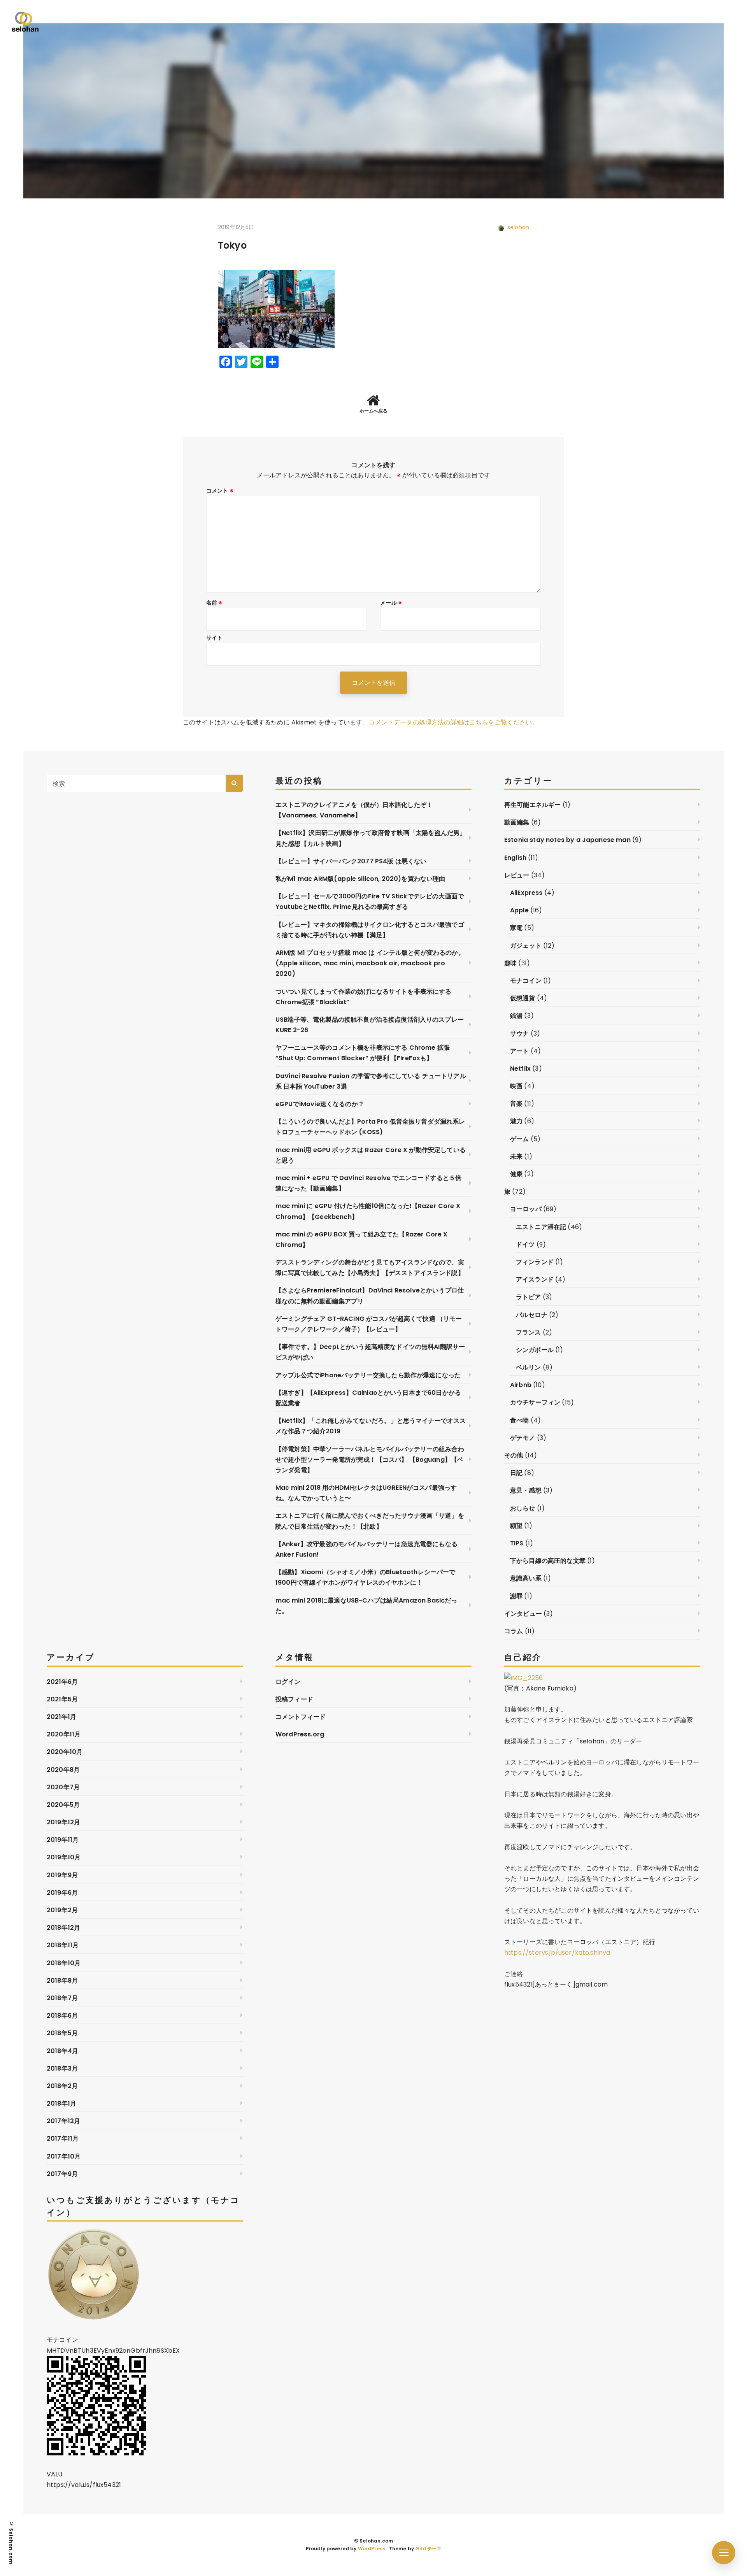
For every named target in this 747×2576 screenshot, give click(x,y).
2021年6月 (62, 1682)
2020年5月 (63, 1805)
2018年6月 (62, 2016)
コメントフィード (301, 1717)
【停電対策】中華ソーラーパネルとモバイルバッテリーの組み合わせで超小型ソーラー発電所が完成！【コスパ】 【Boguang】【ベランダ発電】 (370, 1460)
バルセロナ (532, 1315)
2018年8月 (62, 1981)
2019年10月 (64, 1857)
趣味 (510, 963)
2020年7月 (63, 1787)
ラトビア (529, 1297)
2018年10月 (64, 1963)
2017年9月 (62, 2174)
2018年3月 (62, 2068)
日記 (516, 1473)
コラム (514, 1631)
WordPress (372, 2549)
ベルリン (529, 1367)
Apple (519, 910)
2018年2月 (62, 2086)
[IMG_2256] (523, 1678)
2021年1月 (61, 1717)
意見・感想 (526, 1490)
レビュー (517, 875)
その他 (514, 1455)
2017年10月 (64, 2156)
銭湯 (516, 1016)
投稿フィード (294, 1699)
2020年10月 (65, 1752)
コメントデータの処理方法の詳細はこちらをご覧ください (450, 722)
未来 (516, 1156)
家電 (516, 928)
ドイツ (525, 1244)
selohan (518, 227)
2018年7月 (62, 1998)
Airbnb (521, 1385)
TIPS (517, 1543)
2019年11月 (63, 1840)
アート (519, 1051)
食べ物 (519, 1420)
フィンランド (535, 1262)
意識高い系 (526, 1578)
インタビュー (523, 1614)
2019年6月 (62, 1893)
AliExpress (526, 893)
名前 (215, 603)
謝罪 (516, 1596)
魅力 (516, 1121)
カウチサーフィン (535, 1402)
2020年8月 (63, 1770)
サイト (214, 638)
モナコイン (526, 981)
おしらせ (523, 1508)
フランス (529, 1332)
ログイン (288, 1682)
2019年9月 (62, 1875)
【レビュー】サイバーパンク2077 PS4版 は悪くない (351, 861)
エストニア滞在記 (541, 1227)
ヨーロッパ (526, 1209)
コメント (220, 491)
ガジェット (526, 946)
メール (391, 603)
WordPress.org (300, 1734)
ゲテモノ (523, 1438)
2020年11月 (64, 1734)
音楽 (516, 1104)
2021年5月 (62, 1699)
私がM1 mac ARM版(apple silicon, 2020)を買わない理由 (360, 879)
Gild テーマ (428, 2549)
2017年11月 (63, 2138)
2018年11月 (63, 1945)
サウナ (519, 1034)
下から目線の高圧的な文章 (548, 1561)
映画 (516, 1086)
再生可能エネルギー (532, 805)
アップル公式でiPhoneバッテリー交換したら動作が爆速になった (368, 1375)
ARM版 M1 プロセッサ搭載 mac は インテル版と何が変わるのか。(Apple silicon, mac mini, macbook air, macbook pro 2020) (370, 963)
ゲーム (519, 1139)
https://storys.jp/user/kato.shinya (557, 1953)
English (515, 858)
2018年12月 (63, 1928)
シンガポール (535, 1350)
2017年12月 (63, 2121)
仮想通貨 (523, 998)
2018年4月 (62, 2051)
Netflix (520, 1069)
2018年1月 (61, 2103)
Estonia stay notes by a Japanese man (567, 840)
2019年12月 (63, 1822)
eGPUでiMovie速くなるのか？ (320, 1104)
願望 (516, 1526)
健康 (516, 1174)
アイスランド (535, 1279)
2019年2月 (62, 1910)
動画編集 (517, 822)
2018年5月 (62, 2033)
